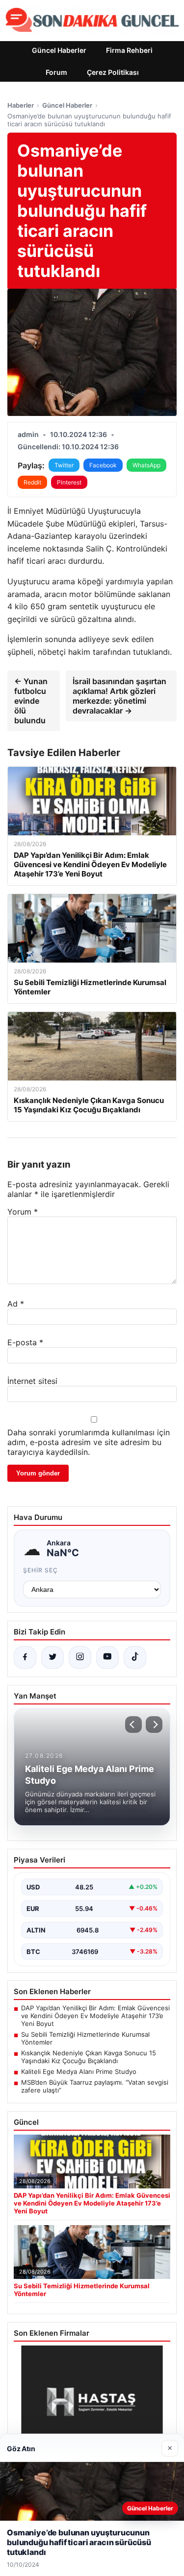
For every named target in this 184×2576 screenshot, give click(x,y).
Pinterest (69, 482)
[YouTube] (107, 1657)
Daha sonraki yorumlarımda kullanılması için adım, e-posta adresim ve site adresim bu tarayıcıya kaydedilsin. (89, 1442)
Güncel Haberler (59, 50)
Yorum (23, 1212)
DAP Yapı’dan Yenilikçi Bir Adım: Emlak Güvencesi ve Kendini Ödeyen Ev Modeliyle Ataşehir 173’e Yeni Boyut (95, 2016)
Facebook (103, 465)
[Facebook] (25, 1657)
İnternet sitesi (32, 1381)
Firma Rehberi (129, 50)
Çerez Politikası (113, 72)
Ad (16, 1304)
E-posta (25, 1342)
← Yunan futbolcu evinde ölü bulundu (31, 701)
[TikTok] (135, 1657)
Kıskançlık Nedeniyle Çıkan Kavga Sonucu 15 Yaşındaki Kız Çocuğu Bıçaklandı (89, 2057)
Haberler (21, 105)
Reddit (32, 482)
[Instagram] (80, 1657)
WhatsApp (146, 465)
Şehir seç (40, 1570)
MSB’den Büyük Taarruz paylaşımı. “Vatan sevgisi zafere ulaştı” (95, 2086)
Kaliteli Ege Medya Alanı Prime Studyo (79, 2071)
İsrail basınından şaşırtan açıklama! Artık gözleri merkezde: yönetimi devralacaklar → (119, 696)
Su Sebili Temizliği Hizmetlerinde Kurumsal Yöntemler (85, 2038)
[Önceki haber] (133, 1725)
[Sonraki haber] (154, 1725)
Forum (56, 72)
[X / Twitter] (53, 1657)
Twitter (64, 465)
